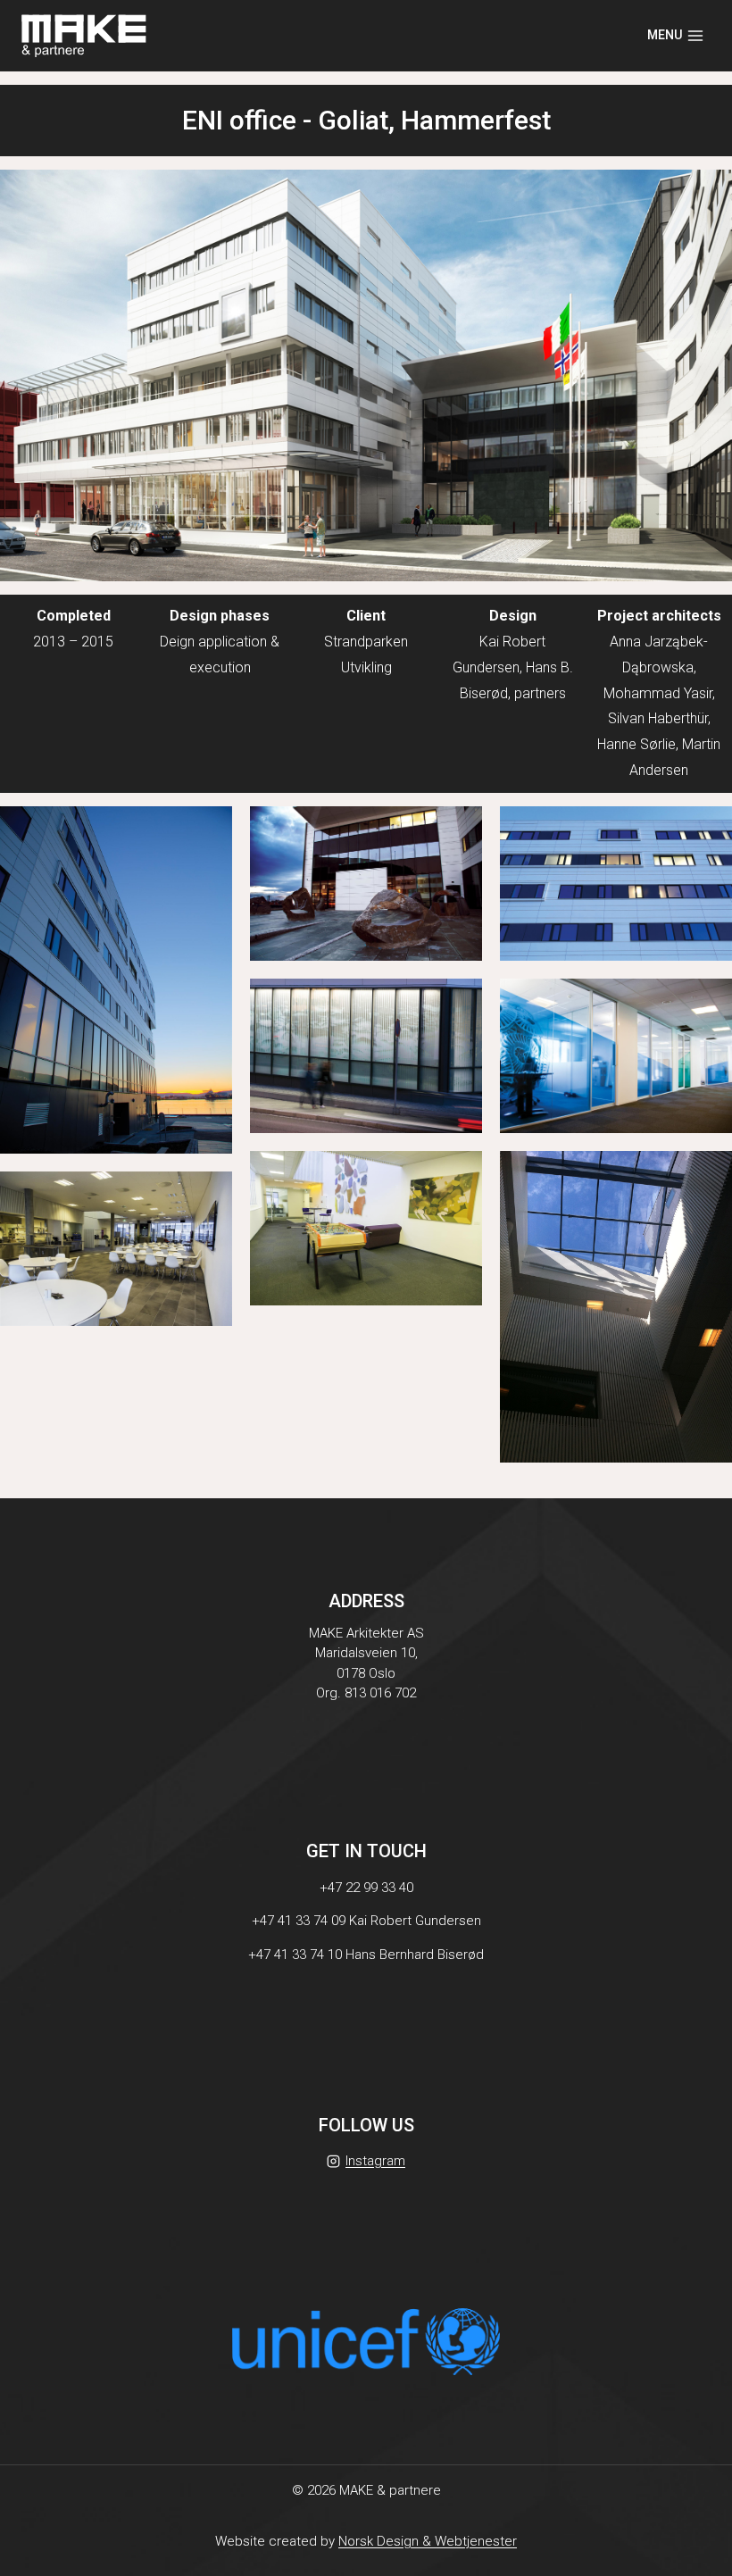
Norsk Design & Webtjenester (428, 2541)
